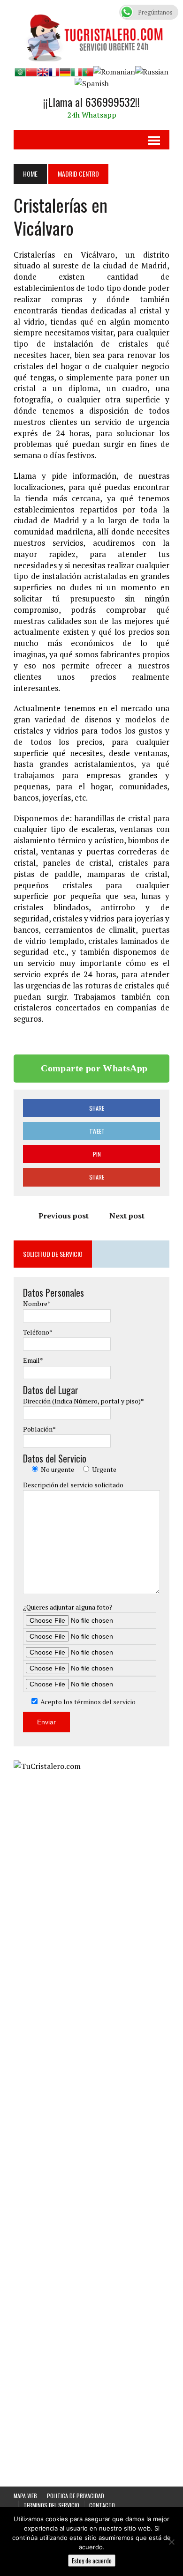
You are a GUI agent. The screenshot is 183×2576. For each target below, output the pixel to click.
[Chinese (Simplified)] (31, 72)
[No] (171, 2542)
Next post (127, 1216)
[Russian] (152, 72)
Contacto (102, 2505)
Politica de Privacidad (76, 2496)
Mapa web (25, 2496)
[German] (65, 72)
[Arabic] (20, 72)
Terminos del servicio (51, 2505)
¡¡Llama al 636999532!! (91, 102)
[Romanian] (114, 72)
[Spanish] (92, 83)
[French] (54, 72)
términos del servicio (105, 1702)
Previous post (64, 1216)
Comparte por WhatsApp (94, 1068)
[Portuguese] (88, 72)
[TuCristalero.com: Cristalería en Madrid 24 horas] (91, 35)
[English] (43, 72)
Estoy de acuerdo (92, 2561)
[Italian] (76, 72)
